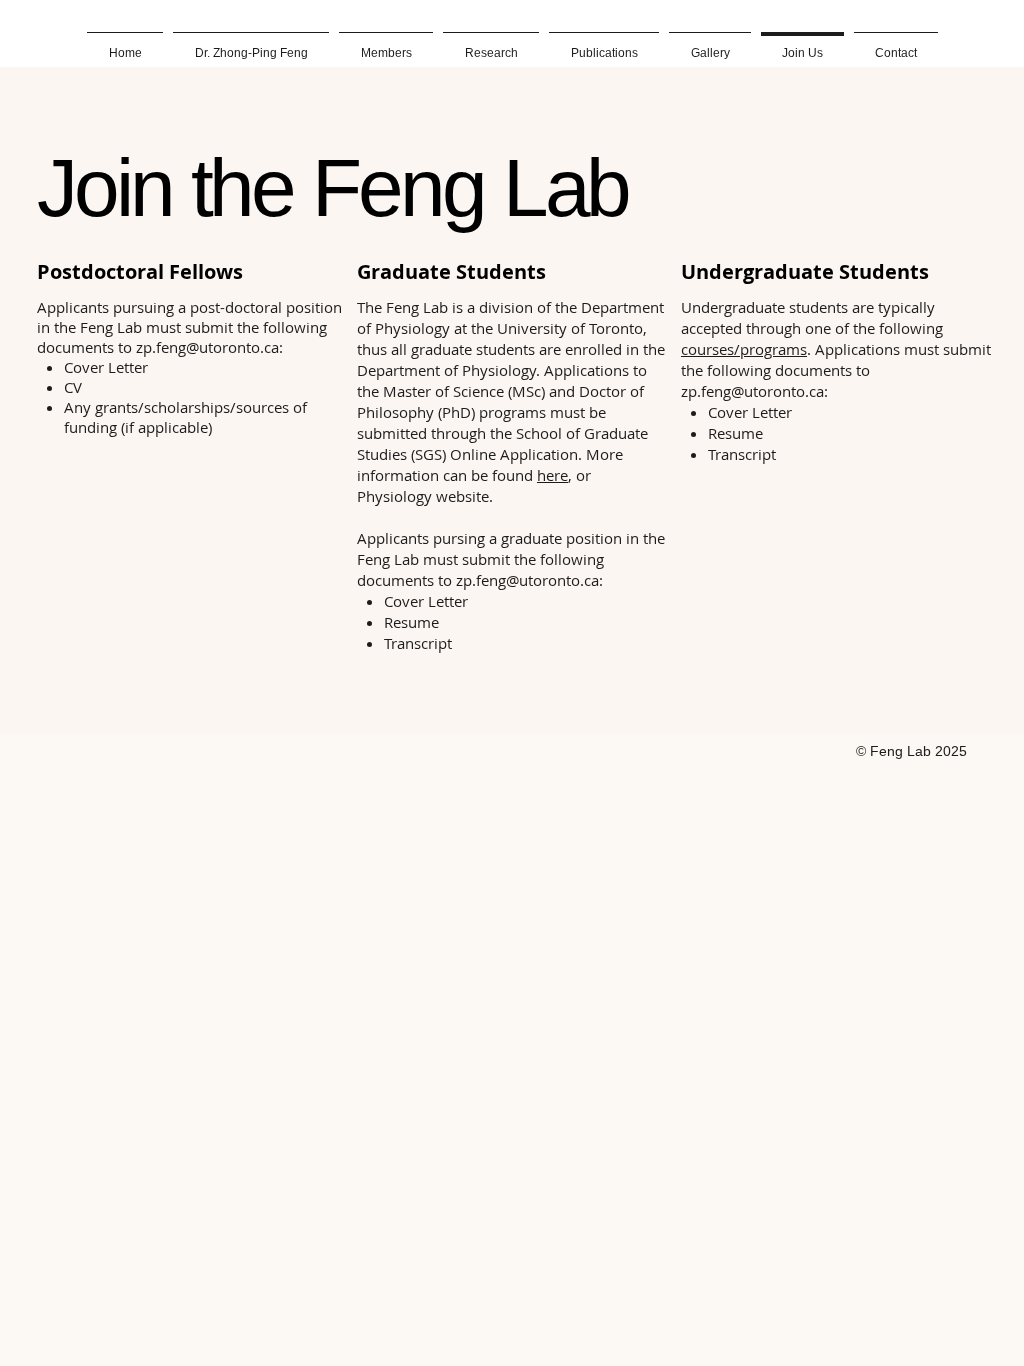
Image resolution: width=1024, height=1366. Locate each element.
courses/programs (744, 349)
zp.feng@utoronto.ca (207, 347)
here (552, 475)
